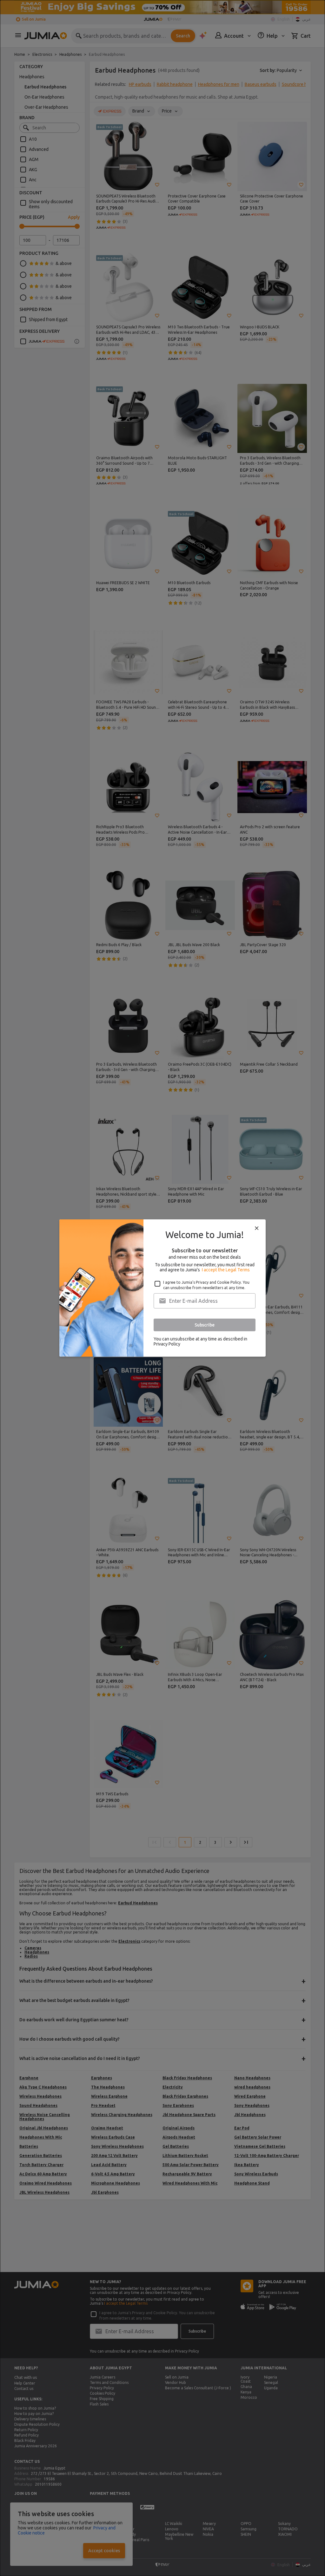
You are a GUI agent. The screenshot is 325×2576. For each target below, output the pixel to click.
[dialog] (162, 1288)
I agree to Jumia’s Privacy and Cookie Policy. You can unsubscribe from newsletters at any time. (206, 1285)
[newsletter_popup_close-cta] (257, 1228)
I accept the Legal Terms (226, 1270)
